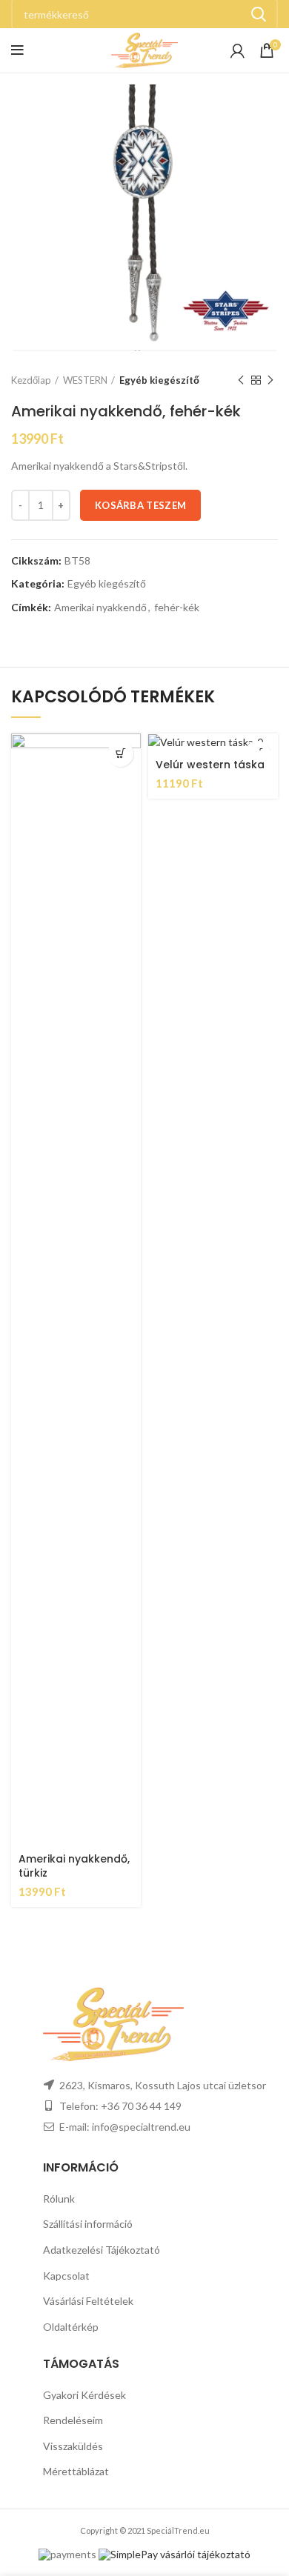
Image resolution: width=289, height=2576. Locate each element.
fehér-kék (177, 608)
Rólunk (59, 2199)
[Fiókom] (237, 50)
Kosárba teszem (140, 505)
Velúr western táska (210, 765)
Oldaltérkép (71, 2327)
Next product (270, 380)
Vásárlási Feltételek (88, 2301)
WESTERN (85, 380)
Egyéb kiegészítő (159, 380)
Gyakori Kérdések (84, 2395)
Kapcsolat (66, 2276)
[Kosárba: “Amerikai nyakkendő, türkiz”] (120, 754)
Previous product (241, 380)
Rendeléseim (73, 2420)
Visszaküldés (73, 2446)
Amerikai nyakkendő (100, 608)
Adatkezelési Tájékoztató (102, 2250)
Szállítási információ (88, 2224)
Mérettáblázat (76, 2471)
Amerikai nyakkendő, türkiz (74, 1866)
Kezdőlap (31, 380)
